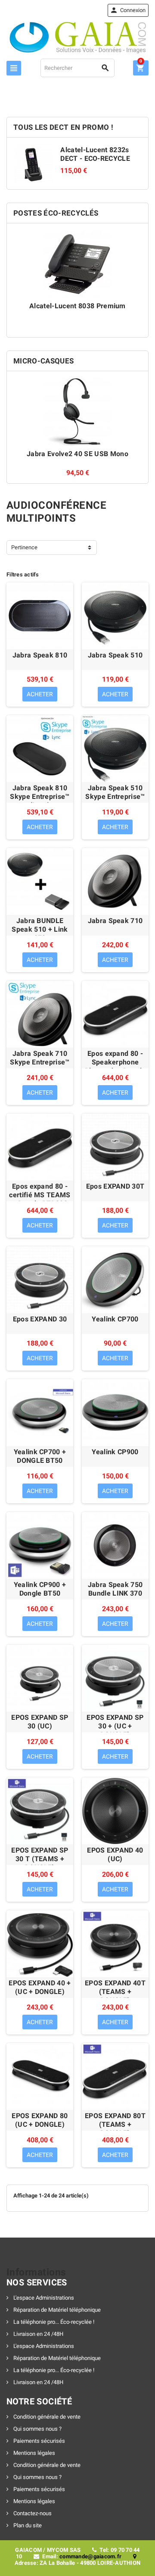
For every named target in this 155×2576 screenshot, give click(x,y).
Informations (36, 2272)
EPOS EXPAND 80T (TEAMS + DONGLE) (115, 2124)
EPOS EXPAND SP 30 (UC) (40, 1722)
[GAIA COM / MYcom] (78, 37)
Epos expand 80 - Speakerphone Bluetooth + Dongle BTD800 (115, 1066)
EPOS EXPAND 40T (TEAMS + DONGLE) (115, 1992)
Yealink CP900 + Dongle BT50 (40, 1589)
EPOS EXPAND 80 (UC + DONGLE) (40, 2120)
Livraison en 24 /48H (38, 2334)
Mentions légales (34, 2453)
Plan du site (27, 2525)
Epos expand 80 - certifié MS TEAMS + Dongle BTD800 (40, 1195)
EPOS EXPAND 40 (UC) (115, 1855)
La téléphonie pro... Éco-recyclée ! (53, 2322)
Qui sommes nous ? (37, 2429)
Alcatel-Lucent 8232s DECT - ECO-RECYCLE (95, 154)
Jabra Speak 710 (115, 921)
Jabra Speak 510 (115, 655)
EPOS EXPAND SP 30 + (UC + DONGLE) (115, 1726)
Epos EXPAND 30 (40, 1319)
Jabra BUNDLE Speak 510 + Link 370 (40, 929)
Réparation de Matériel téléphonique (56, 2310)
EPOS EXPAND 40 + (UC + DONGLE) (40, 1987)
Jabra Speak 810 (40, 655)
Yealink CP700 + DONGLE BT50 (40, 1456)
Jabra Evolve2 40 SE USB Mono (77, 454)
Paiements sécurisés (39, 2441)
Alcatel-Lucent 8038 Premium (77, 306)
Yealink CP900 (115, 1452)
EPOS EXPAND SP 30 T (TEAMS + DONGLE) (40, 1859)
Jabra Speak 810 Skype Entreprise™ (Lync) (40, 797)
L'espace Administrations (43, 2298)
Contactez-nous (32, 2513)
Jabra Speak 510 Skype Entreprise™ (115, 792)
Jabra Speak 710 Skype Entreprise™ (40, 1058)
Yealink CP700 (115, 1319)
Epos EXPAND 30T (115, 1186)
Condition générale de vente (46, 2417)
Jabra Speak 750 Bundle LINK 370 (115, 1589)
